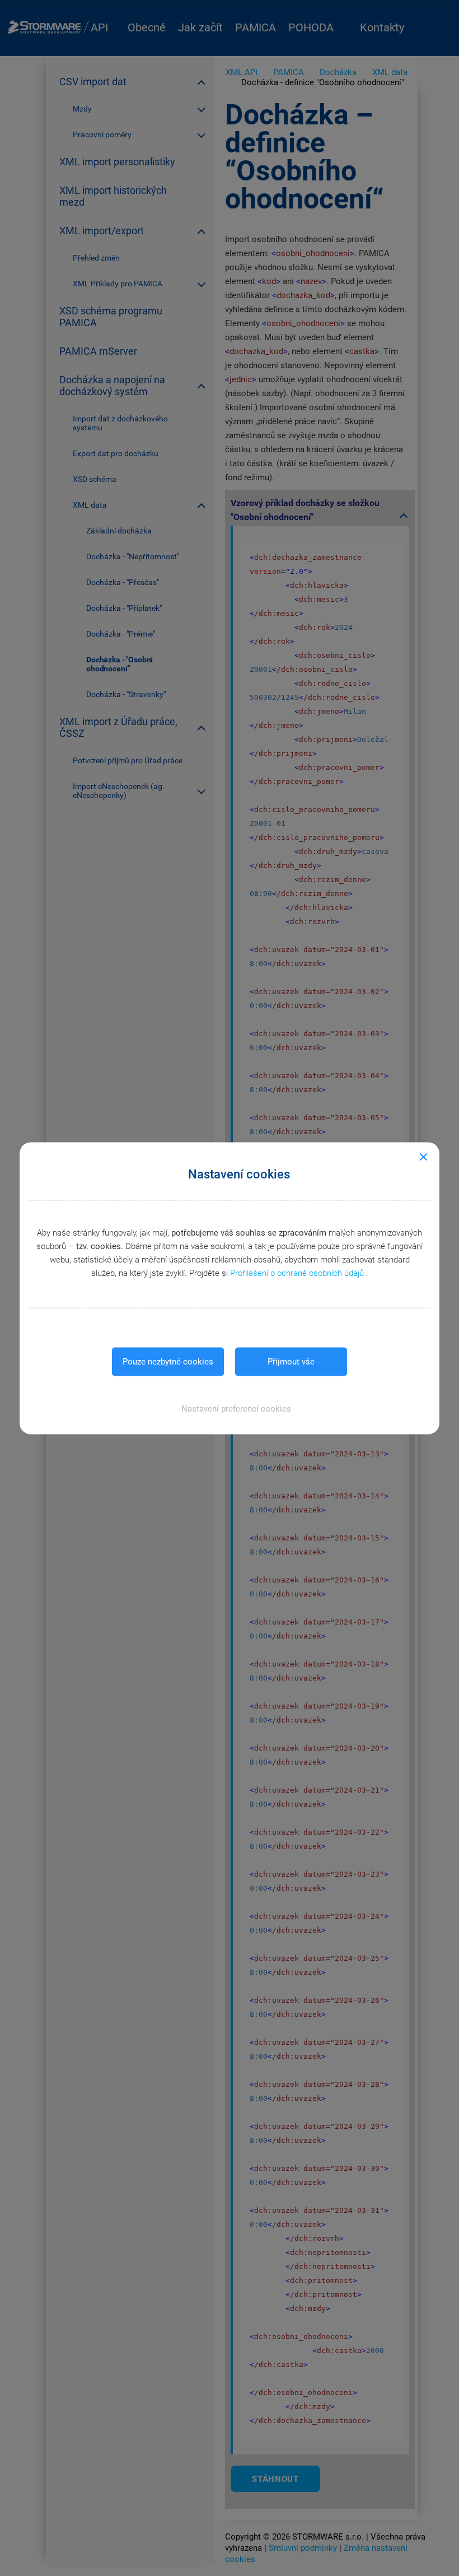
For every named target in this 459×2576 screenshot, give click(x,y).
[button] (230, 1408)
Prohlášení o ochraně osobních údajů (298, 1273)
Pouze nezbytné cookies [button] (168, 1361)
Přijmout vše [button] (291, 1361)
